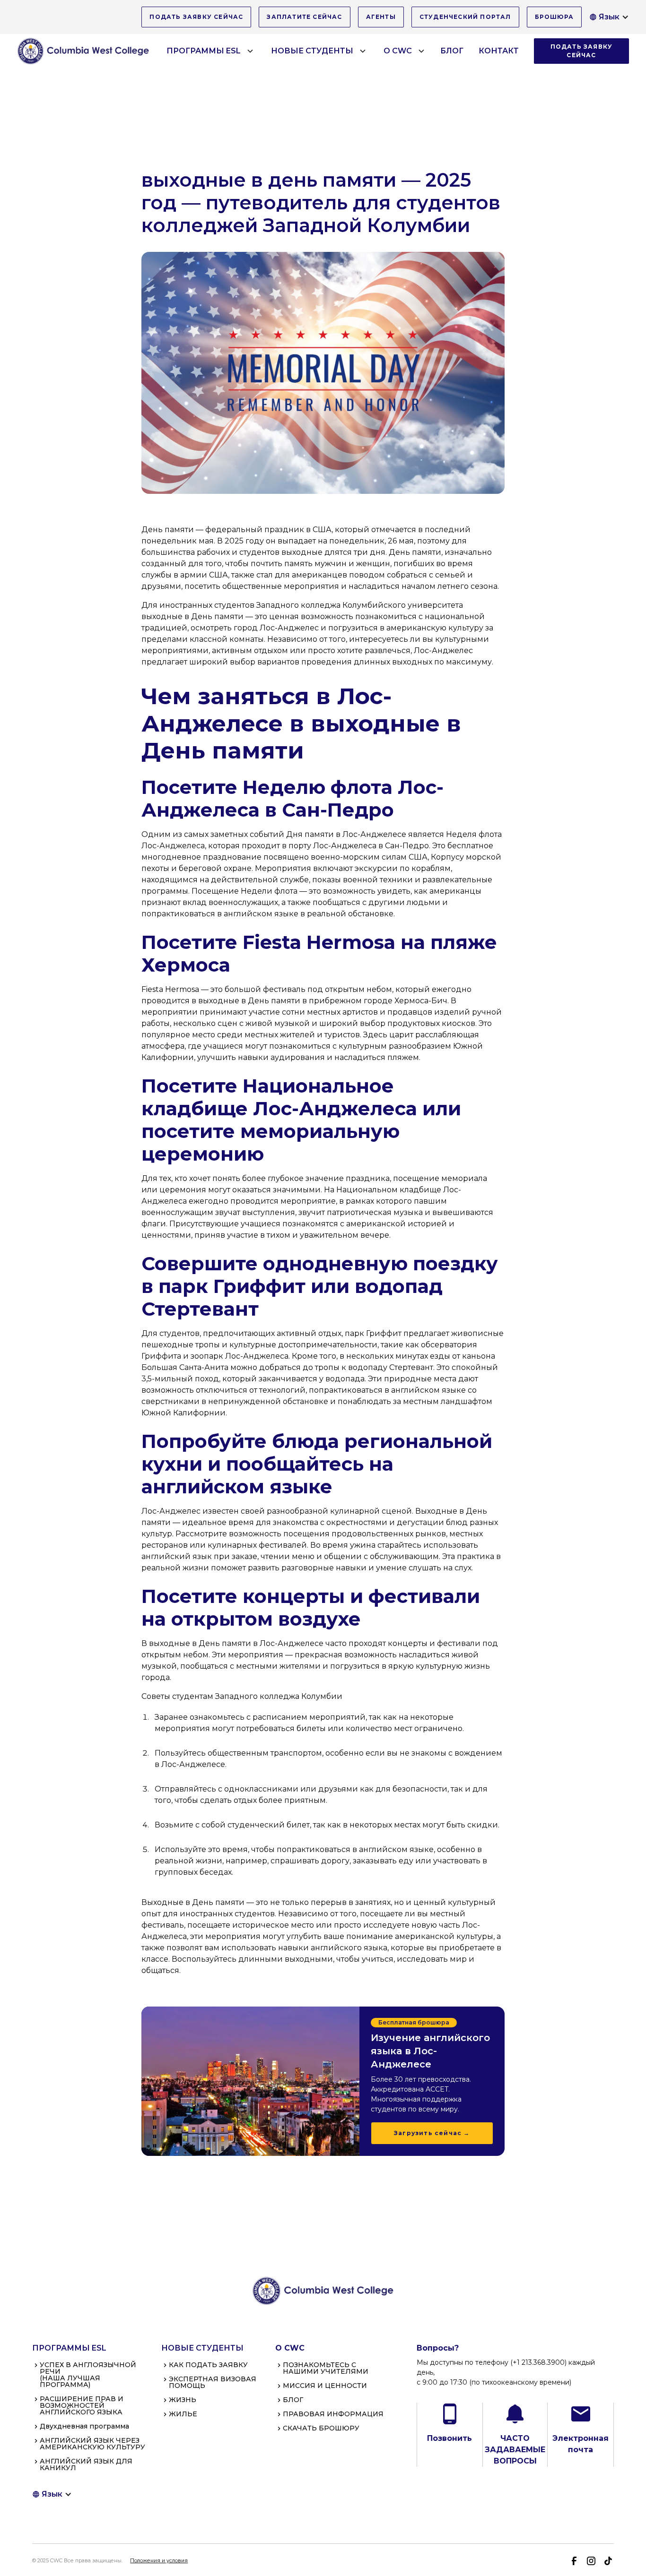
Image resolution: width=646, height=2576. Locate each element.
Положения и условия (159, 2561)
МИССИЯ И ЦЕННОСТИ (325, 2386)
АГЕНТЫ (381, 17)
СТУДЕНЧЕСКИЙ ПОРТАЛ (465, 17)
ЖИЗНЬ (183, 2400)
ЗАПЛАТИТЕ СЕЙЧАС (304, 17)
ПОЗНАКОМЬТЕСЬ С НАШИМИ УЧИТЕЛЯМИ (326, 2368)
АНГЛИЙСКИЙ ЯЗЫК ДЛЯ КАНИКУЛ (86, 2464)
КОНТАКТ (499, 51)
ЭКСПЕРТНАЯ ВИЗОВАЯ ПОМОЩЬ (213, 2382)
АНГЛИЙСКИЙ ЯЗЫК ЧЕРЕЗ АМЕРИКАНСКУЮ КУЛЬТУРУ (92, 2444)
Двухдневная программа (84, 2426)
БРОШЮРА (554, 17)
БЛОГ (452, 51)
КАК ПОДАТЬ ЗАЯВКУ (208, 2365)
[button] (609, 17)
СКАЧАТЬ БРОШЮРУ (321, 2428)
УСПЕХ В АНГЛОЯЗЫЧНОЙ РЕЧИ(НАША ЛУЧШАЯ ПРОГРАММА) (88, 2375)
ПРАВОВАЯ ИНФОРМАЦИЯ (333, 2414)
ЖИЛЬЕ (183, 2414)
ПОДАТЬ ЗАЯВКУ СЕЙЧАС (196, 17)
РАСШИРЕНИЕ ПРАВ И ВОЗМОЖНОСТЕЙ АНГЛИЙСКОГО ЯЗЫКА (82, 2405)
